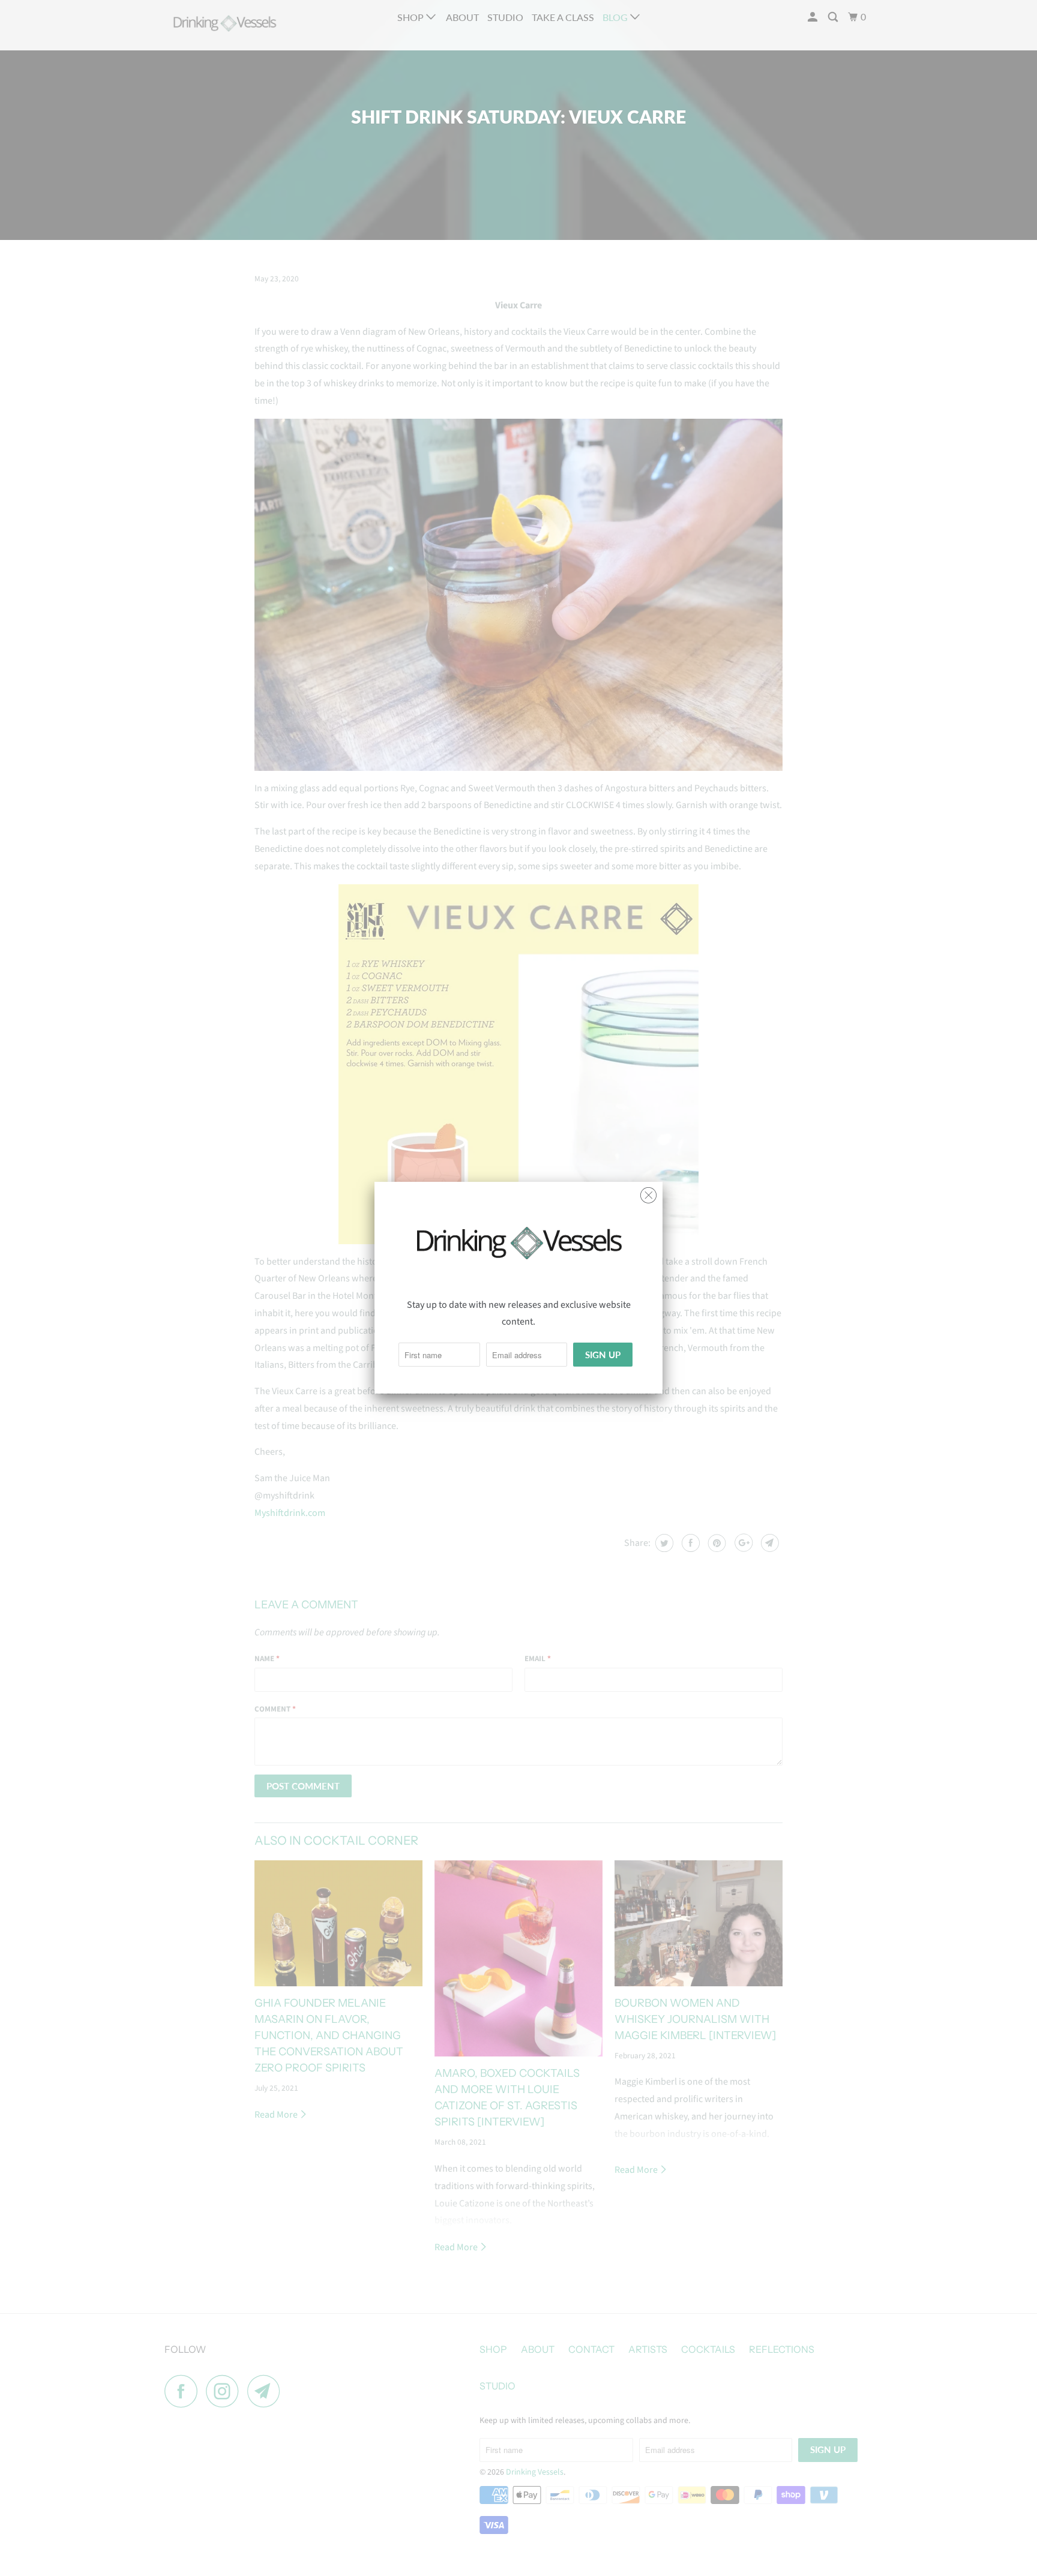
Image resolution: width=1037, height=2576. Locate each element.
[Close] (648, 1192)
